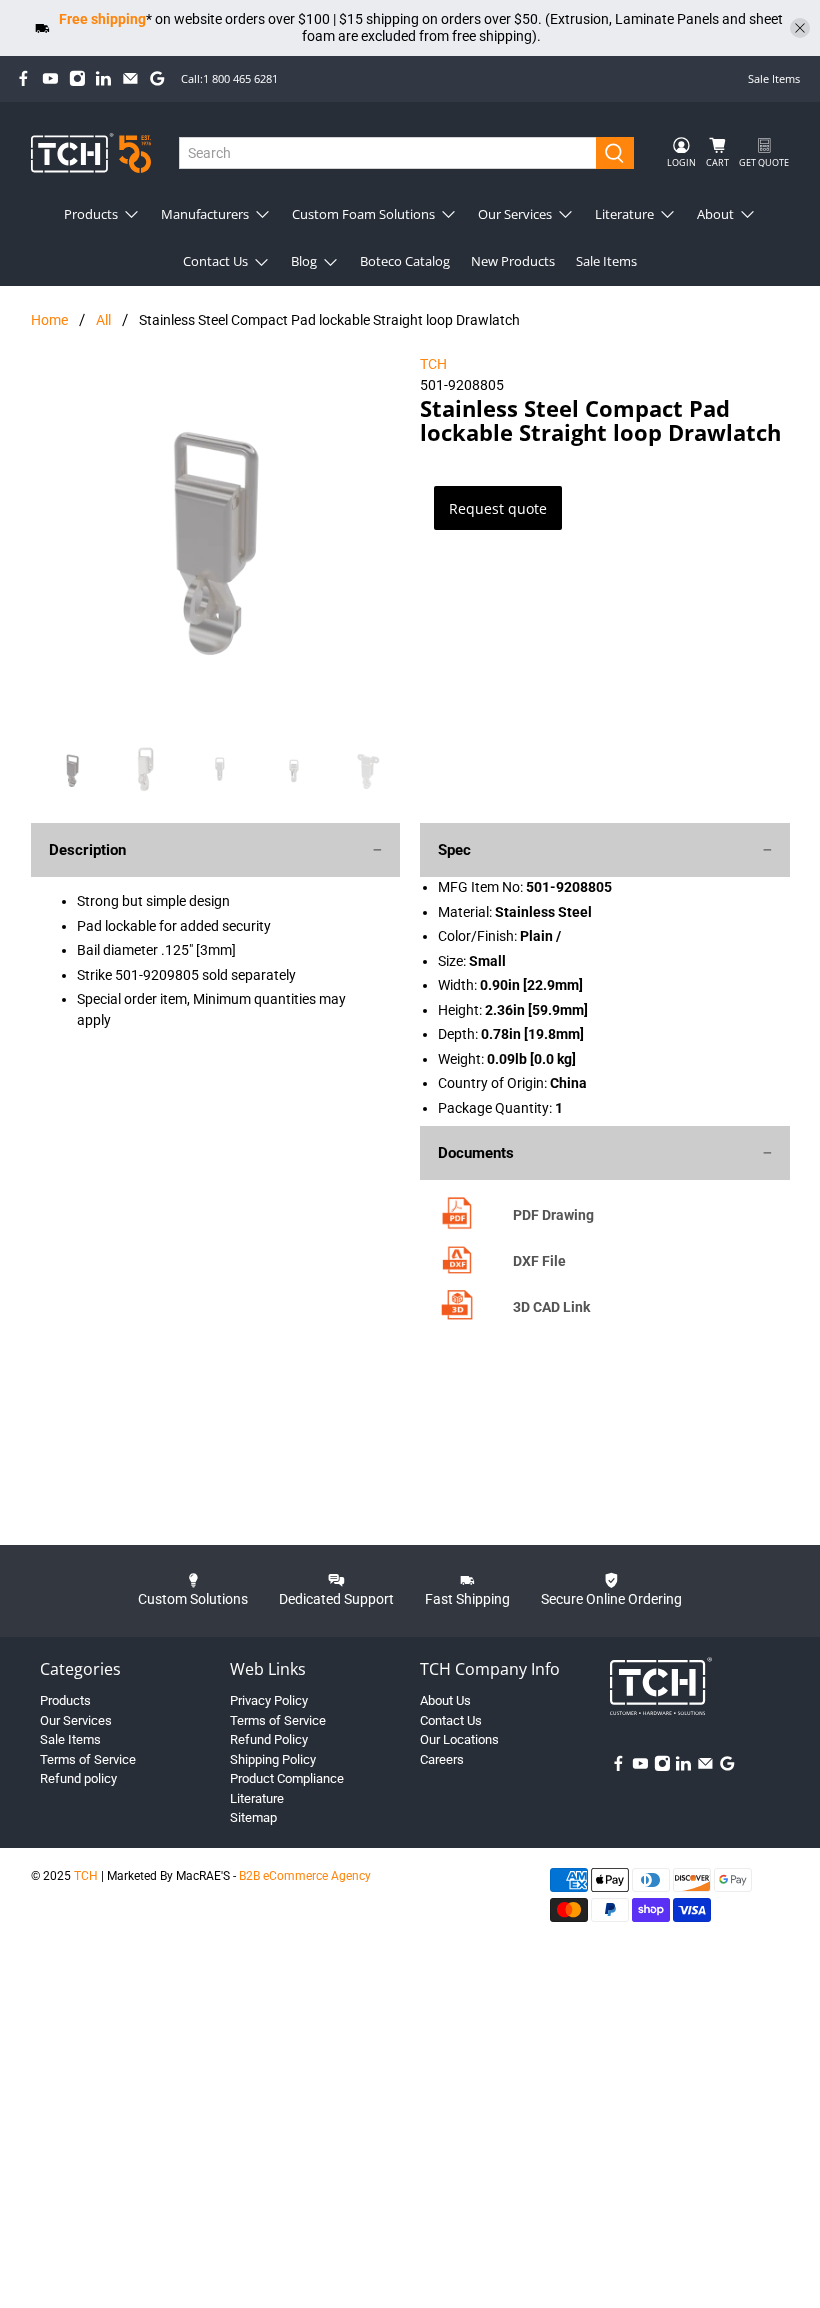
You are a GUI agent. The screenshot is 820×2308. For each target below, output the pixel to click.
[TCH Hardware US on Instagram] (77, 78)
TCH (433, 364)
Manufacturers (205, 214)
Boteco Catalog (405, 261)
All (103, 320)
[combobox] (388, 153)
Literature (624, 214)
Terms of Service (88, 1759)
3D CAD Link (551, 1307)
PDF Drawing (553, 1215)
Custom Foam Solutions (363, 214)
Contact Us (215, 261)
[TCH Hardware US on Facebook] (23, 78)
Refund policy (78, 1778)
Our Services (515, 214)
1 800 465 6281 (240, 78)
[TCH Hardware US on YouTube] (50, 78)
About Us (445, 1700)
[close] (800, 28)
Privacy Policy (269, 1700)
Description (87, 850)
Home (49, 320)
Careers (442, 1759)
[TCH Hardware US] (91, 152)
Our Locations (459, 1739)
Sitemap (253, 1817)
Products (91, 214)
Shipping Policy (273, 1759)
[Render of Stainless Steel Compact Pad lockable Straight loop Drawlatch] (216, 539)
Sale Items (774, 78)
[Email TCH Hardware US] (130, 78)
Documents (476, 1153)
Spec (454, 850)
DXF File (539, 1261)
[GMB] (157, 78)
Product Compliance (287, 1778)
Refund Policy (269, 1739)
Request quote (498, 508)
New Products (513, 261)
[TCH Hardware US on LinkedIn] (103, 78)
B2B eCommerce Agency (305, 1876)
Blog (304, 261)
